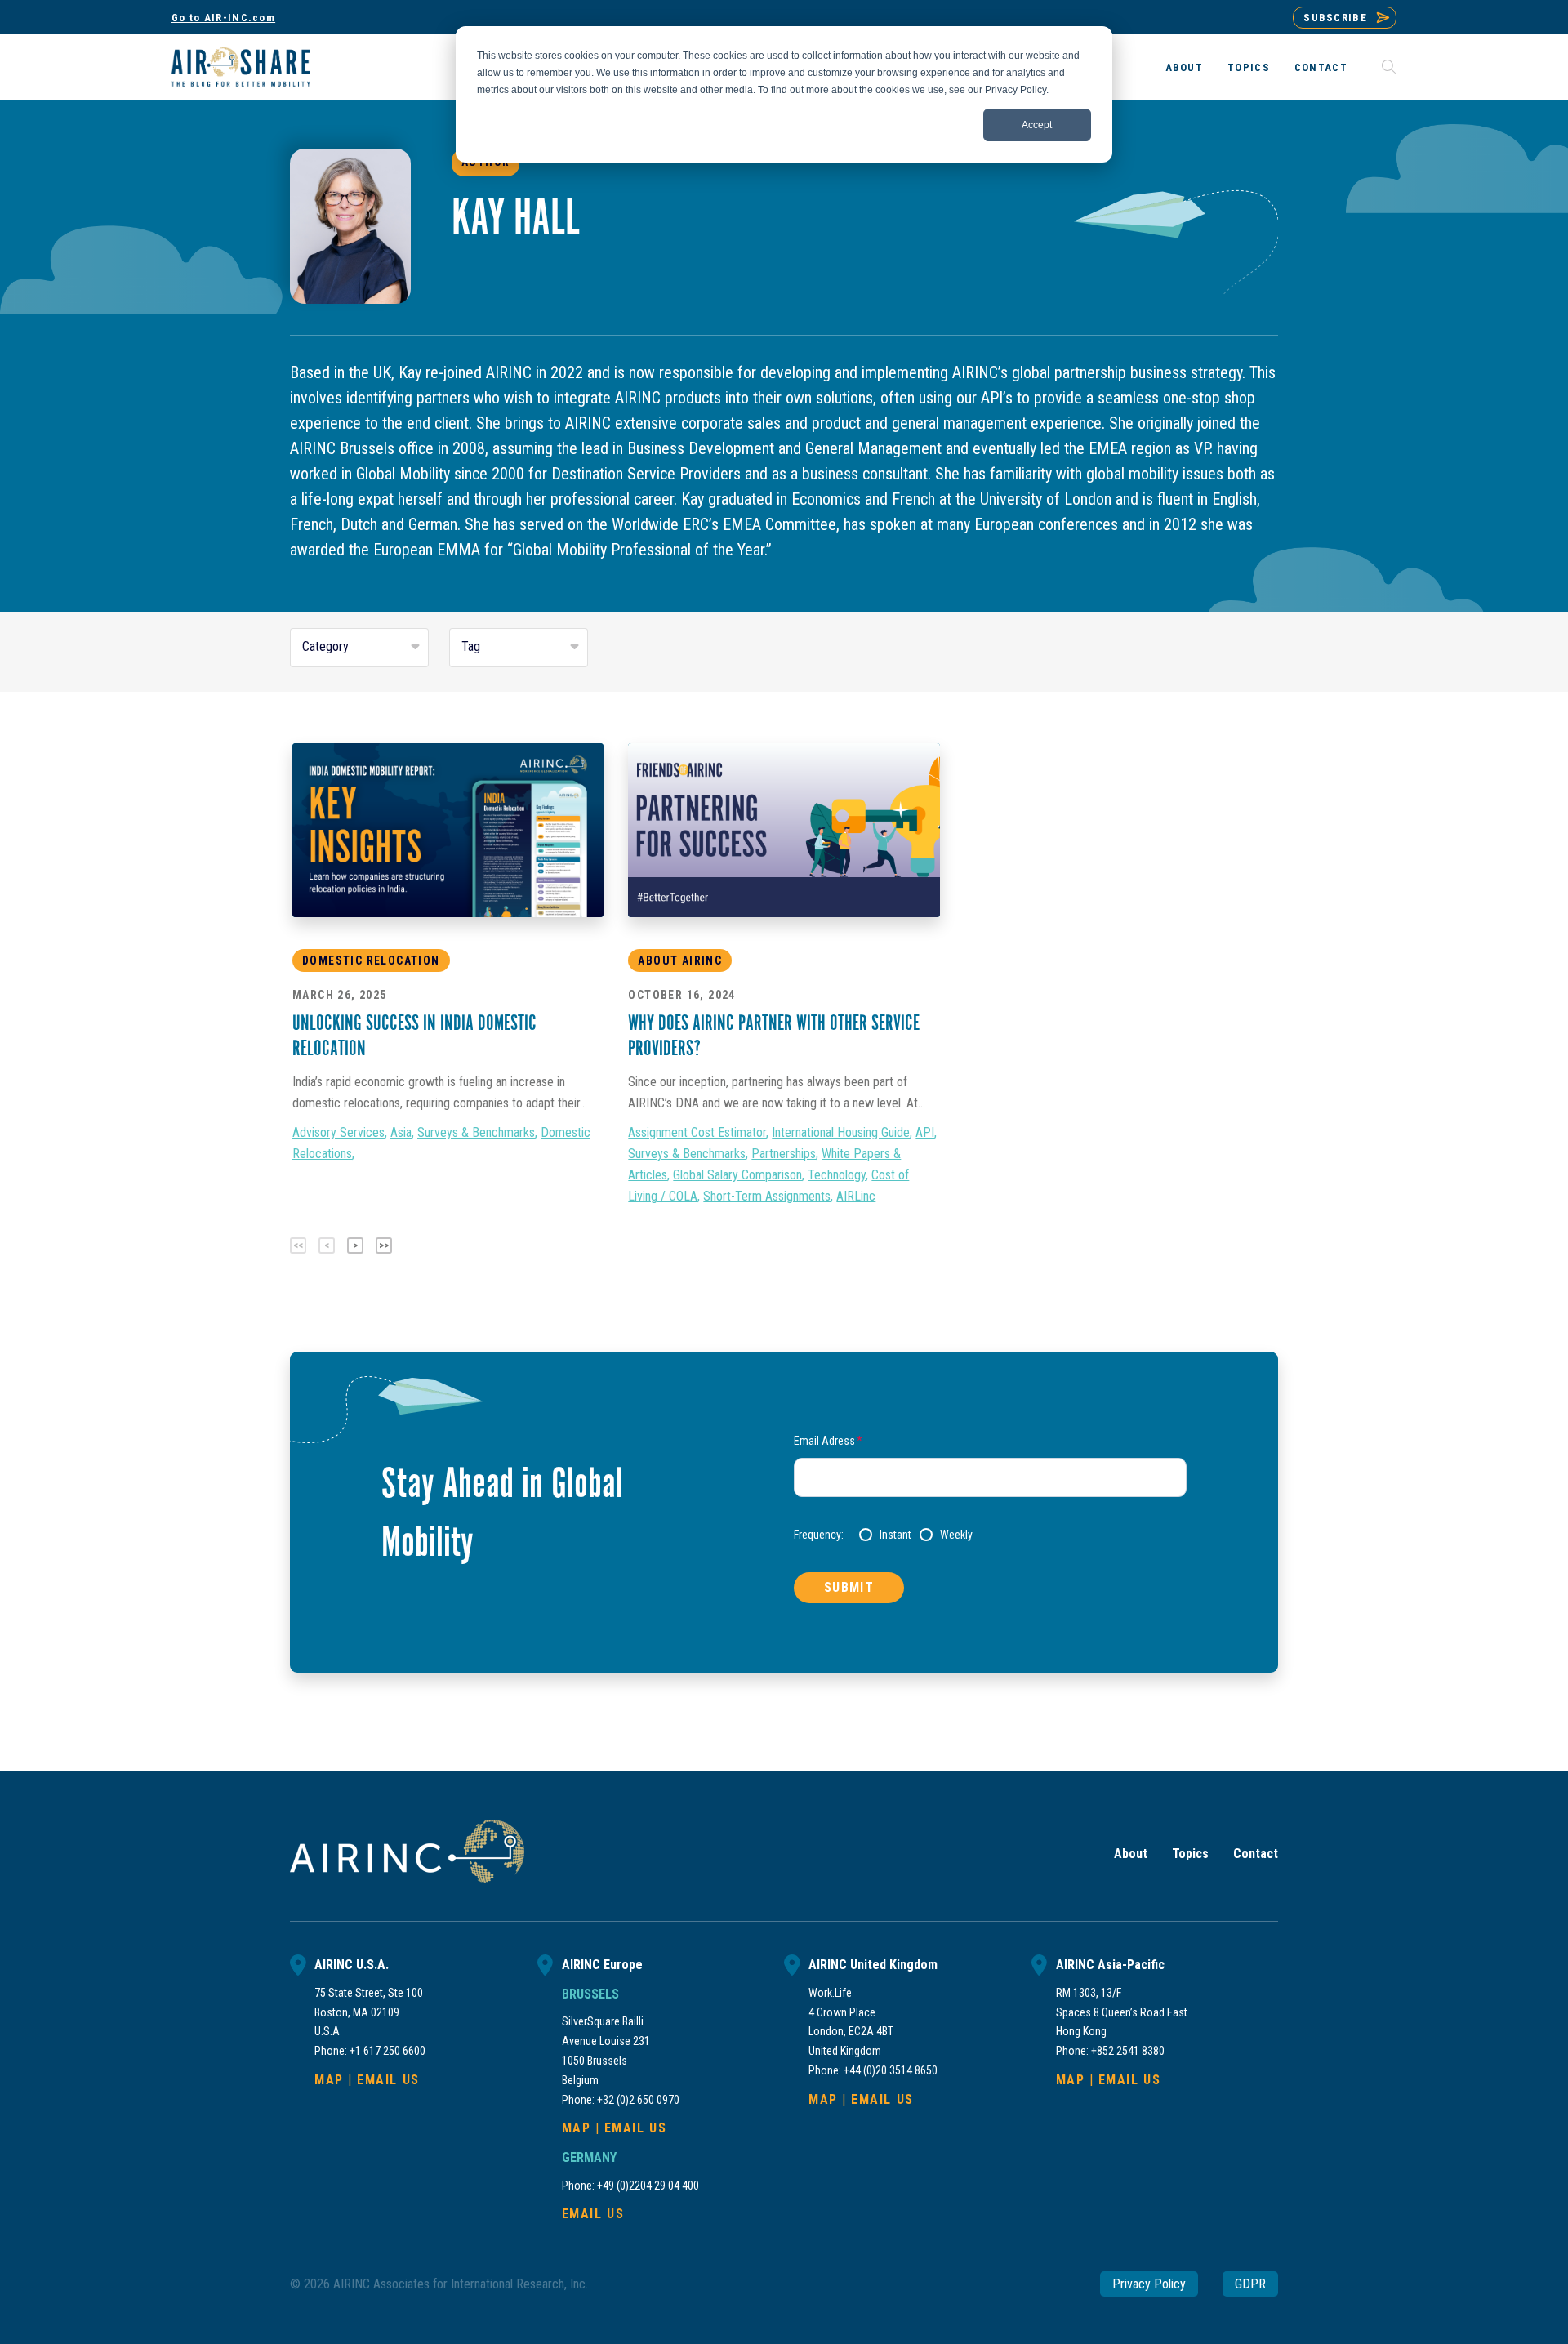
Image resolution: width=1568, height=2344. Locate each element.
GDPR (1250, 2284)
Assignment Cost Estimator (697, 1132)
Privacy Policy (1149, 2284)
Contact (1321, 67)
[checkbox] (1023, 1535)
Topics (1249, 67)
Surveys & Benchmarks (476, 1132)
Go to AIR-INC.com (223, 18)
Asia (401, 1132)
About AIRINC (680, 960)
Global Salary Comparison (737, 1175)
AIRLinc (856, 1196)
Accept (1037, 125)
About (1185, 67)
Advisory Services (339, 1132)
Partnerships (784, 1154)
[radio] (885, 1535)
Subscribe (1335, 18)
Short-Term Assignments (767, 1196)
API (925, 1132)
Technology (837, 1175)
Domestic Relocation (371, 960)
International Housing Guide (841, 1132)
